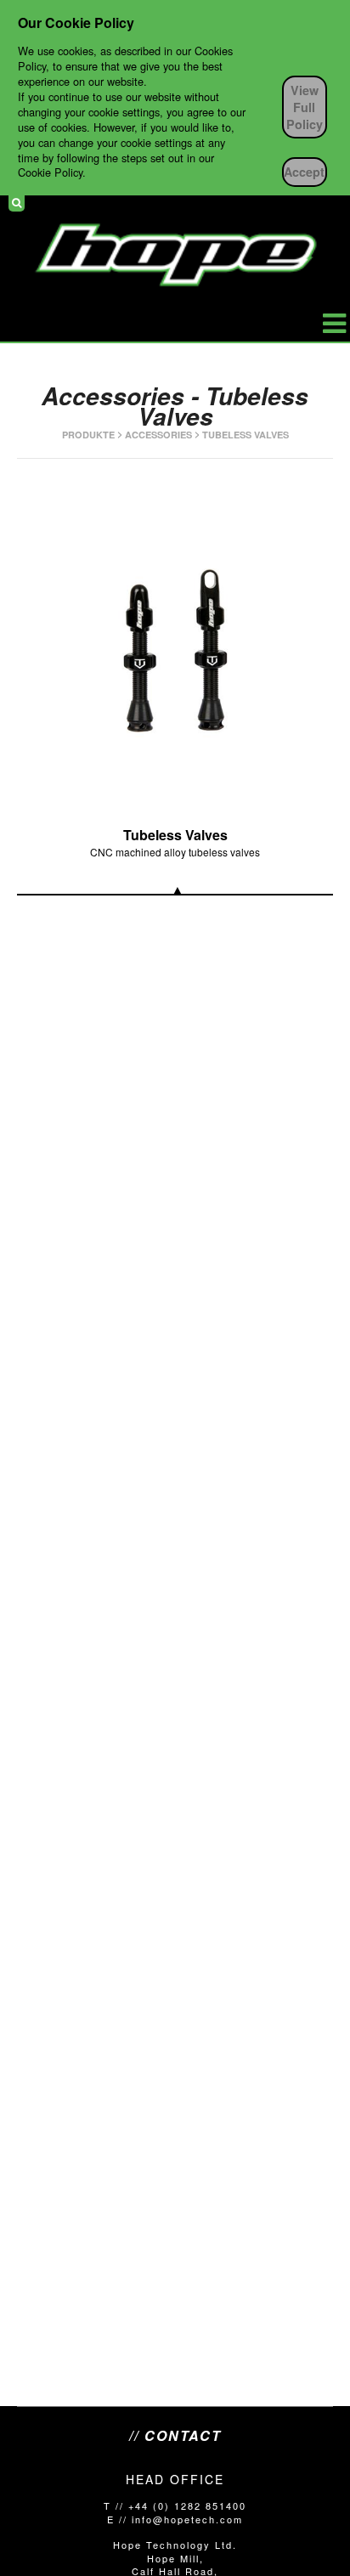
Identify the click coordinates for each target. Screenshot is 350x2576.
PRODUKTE (88, 435)
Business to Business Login (327, 203)
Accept (304, 172)
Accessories (158, 435)
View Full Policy (305, 107)
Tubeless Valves (246, 435)
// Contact (175, 2436)
